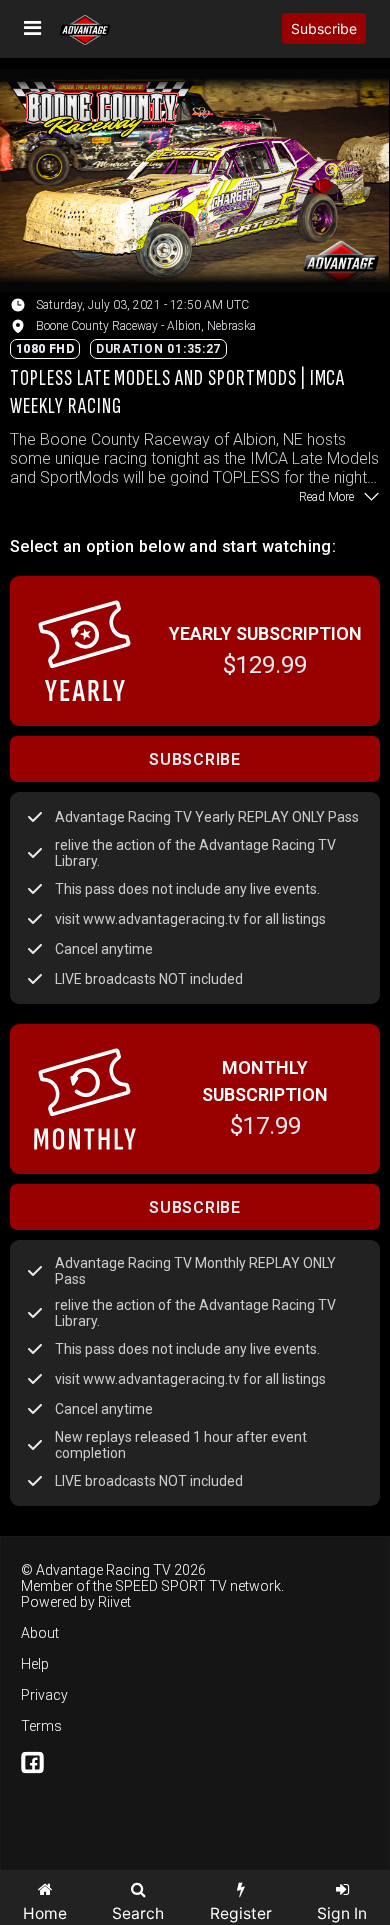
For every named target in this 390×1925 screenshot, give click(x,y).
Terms (41, 1726)
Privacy (44, 1695)
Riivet (114, 1602)
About (40, 1633)
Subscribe (324, 28)
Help (35, 1664)
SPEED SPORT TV (171, 1586)
